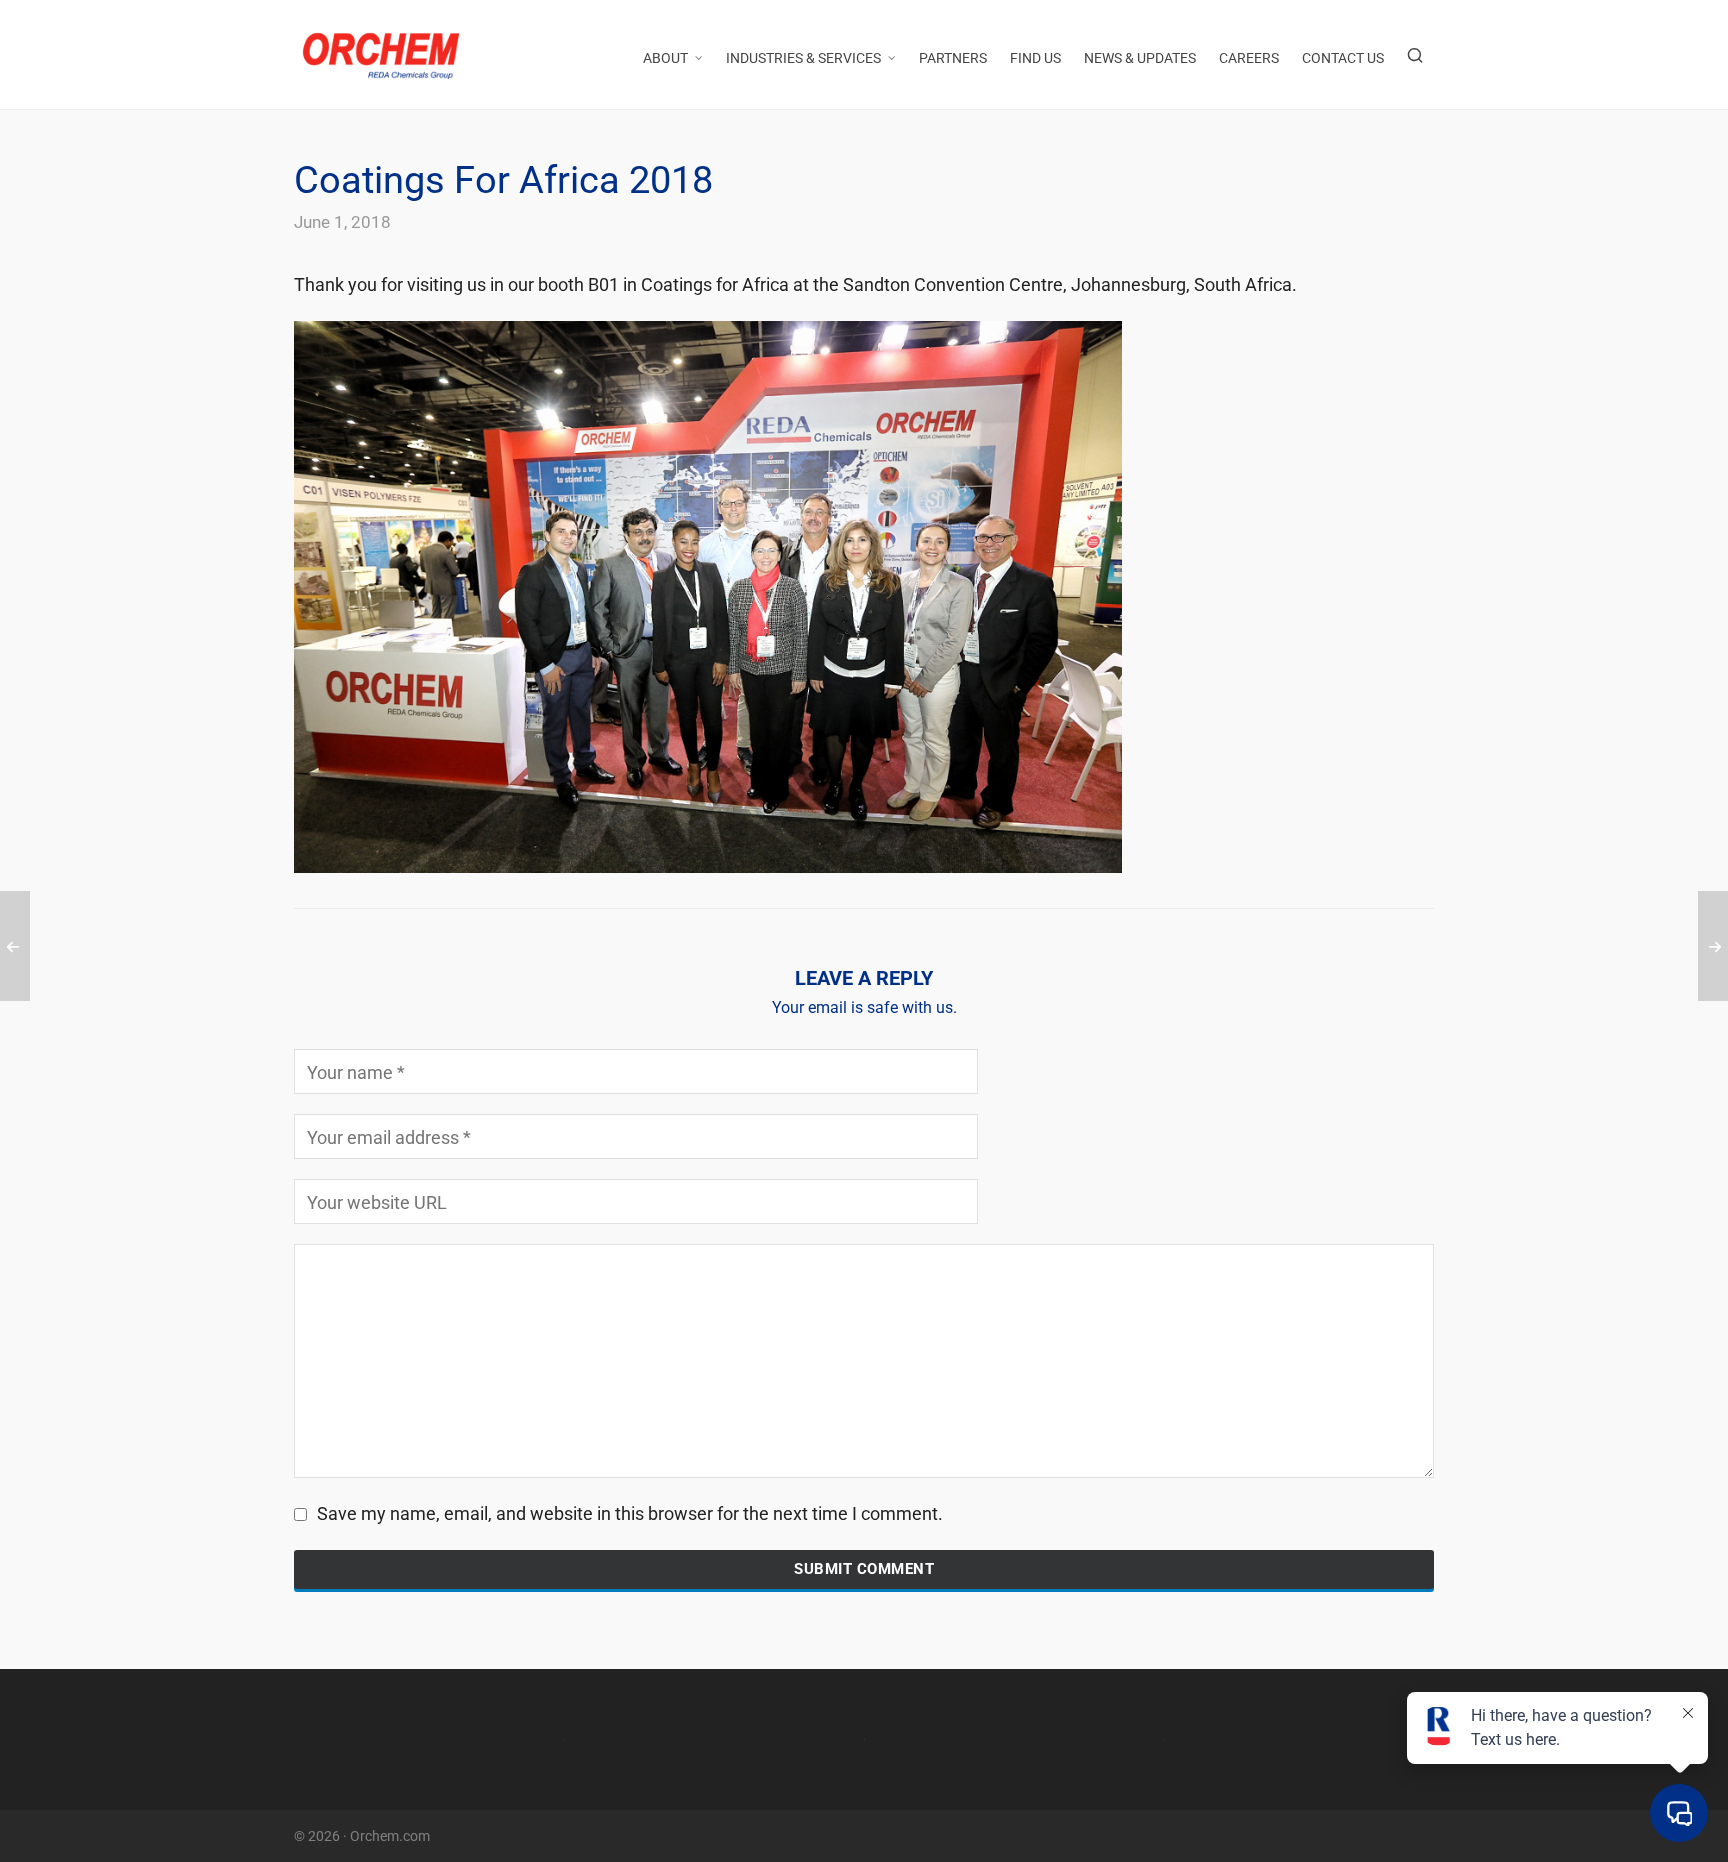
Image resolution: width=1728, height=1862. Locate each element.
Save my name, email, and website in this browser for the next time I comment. (630, 1513)
